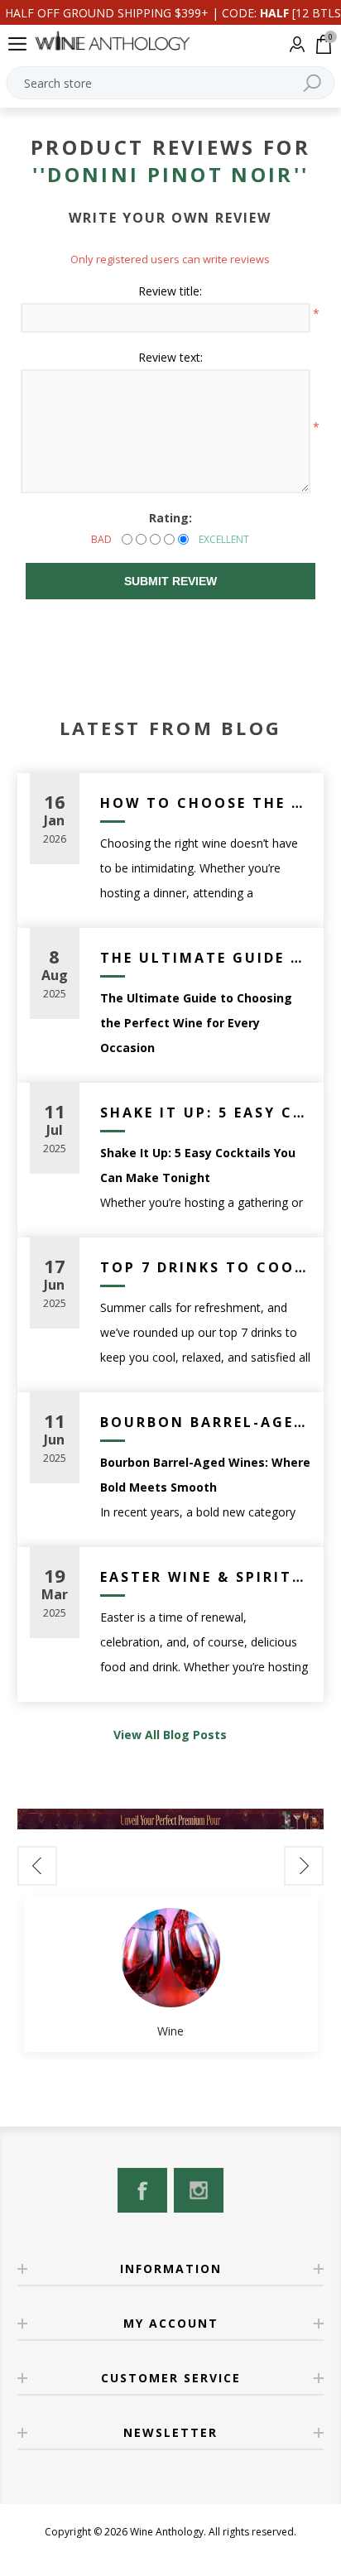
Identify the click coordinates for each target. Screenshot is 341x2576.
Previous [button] (37, 1866)
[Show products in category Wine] (170, 1958)
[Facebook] (142, 2190)
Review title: (170, 291)
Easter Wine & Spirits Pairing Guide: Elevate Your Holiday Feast (206, 1577)
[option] (171, 1974)
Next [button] (304, 1866)
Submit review (170, 581)
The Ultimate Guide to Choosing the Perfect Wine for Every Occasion (206, 958)
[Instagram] (199, 2190)
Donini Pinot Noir (170, 174)
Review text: (170, 357)
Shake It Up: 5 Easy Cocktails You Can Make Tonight (206, 1113)
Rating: (170, 518)
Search (312, 83)
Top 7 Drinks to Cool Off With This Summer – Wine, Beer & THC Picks (206, 1267)
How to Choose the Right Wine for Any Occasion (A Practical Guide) (206, 803)
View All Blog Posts (170, 1735)
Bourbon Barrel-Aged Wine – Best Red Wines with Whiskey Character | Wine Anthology (206, 1422)
